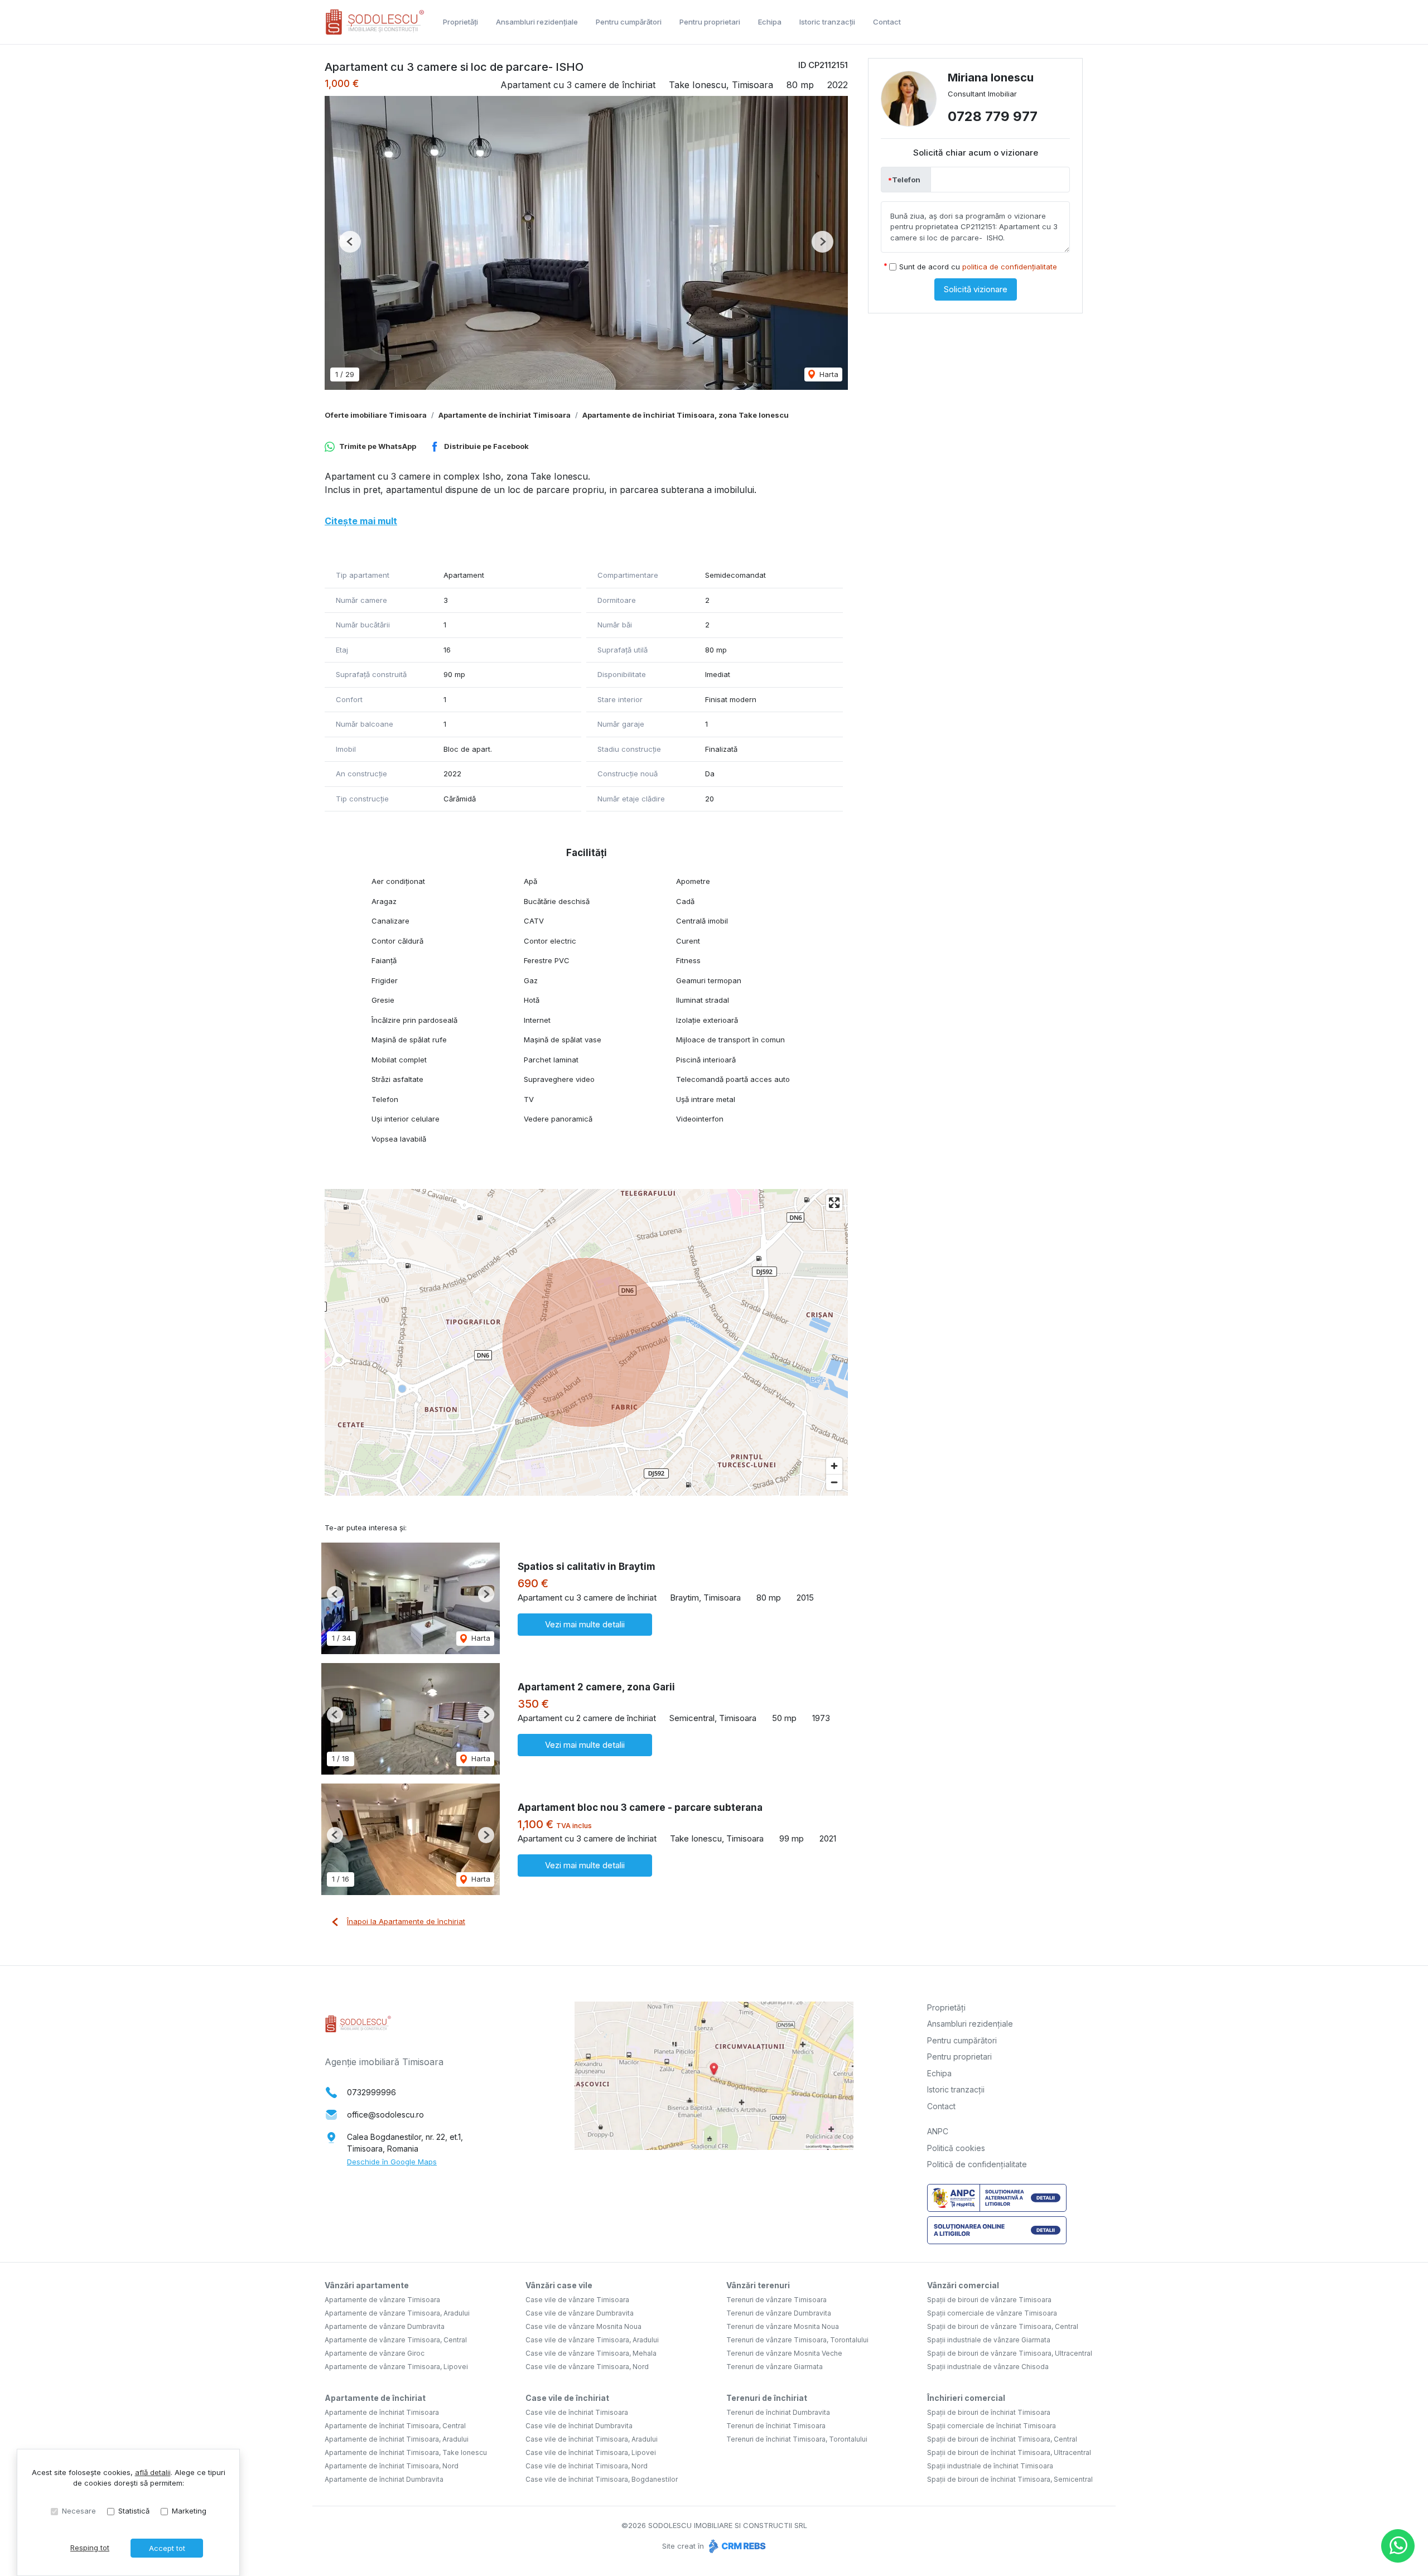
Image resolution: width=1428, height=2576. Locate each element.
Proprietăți (460, 22)
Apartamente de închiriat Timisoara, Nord (392, 2466)
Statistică (134, 2511)
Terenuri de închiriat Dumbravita (778, 2412)
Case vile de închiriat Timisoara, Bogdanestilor (602, 2479)
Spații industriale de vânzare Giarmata (989, 2340)
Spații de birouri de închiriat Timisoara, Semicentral (1010, 2479)
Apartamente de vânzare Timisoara (382, 2300)
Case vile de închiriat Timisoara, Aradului (592, 2439)
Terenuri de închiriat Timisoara (776, 2426)
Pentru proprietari (710, 22)
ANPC (938, 2131)
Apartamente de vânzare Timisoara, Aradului (397, 2313)
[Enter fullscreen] (834, 1203)
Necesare (79, 2511)
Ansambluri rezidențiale (537, 22)
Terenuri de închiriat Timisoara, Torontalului (797, 2439)
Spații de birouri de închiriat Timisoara (989, 2412)
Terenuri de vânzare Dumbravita (779, 2313)
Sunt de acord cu (978, 267)
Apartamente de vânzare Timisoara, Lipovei (396, 2367)
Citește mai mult (361, 521)
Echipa (770, 22)
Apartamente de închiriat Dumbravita (384, 2479)
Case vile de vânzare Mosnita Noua (583, 2326)
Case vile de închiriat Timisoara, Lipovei (591, 2452)
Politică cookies (956, 2148)
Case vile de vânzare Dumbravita (580, 2313)
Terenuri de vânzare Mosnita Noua (783, 2326)
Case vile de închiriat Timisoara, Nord (587, 2466)
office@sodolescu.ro (385, 2115)
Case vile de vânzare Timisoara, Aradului (592, 2340)
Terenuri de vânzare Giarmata (775, 2367)
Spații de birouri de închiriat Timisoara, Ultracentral (1009, 2452)
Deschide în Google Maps (392, 2162)
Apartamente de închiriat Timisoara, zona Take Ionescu (686, 415)
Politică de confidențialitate (977, 2164)
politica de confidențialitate (1010, 267)
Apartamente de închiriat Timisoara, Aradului (397, 2439)
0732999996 (372, 2092)
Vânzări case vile (559, 2285)
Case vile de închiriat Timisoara (577, 2412)
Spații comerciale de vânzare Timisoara (992, 2313)
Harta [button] (828, 374)
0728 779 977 (993, 116)
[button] (350, 242)
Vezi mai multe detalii (585, 1624)
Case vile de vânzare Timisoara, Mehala (591, 2353)
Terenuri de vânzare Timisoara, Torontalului (797, 2340)
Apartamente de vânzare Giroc (375, 2353)
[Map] (586, 1342)
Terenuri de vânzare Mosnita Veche (784, 2353)
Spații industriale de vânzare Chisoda (988, 2367)
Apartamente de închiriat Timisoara (505, 415)
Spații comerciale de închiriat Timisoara (992, 2426)
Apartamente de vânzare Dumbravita (385, 2326)
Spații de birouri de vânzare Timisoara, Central (1003, 2326)
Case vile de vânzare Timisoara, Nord (587, 2367)
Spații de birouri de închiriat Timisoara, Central (1002, 2439)
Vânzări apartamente (367, 2285)
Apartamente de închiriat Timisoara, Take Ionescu (406, 2452)
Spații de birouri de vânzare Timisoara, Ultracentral (1010, 2353)
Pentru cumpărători (629, 22)
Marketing (189, 2511)
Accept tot (167, 2548)
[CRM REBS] (736, 2546)
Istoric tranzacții (827, 22)
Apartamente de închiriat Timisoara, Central (395, 2426)
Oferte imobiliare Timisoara (376, 415)
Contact (887, 22)
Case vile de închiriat (567, 2398)
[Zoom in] (834, 1466)
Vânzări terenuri (758, 2285)
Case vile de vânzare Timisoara (577, 2300)
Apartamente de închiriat (375, 2398)
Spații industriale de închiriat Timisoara (990, 2466)
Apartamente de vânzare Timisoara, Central (396, 2340)
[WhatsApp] (1398, 2546)
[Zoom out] (834, 1482)
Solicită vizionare (976, 289)
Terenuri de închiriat (767, 2398)
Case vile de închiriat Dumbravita (579, 2426)
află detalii (153, 2472)
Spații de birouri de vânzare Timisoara (989, 2300)
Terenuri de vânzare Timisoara (776, 2300)
